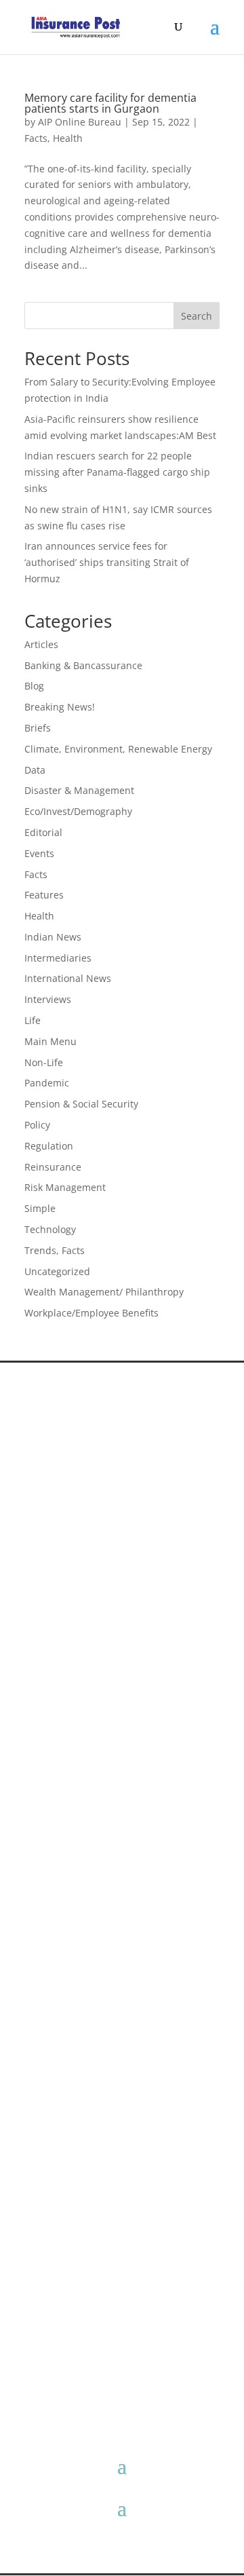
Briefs (38, 728)
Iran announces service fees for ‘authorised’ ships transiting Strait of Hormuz (107, 562)
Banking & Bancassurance (83, 665)
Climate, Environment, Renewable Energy (118, 749)
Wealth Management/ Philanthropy (104, 1292)
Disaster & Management (79, 790)
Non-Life (44, 1062)
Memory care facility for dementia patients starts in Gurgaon (110, 103)
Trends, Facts (55, 1250)
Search (197, 316)
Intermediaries (58, 958)
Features (44, 895)
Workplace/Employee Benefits (91, 1313)
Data (35, 770)
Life (33, 1020)
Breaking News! (60, 707)
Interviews (48, 999)
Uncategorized (57, 1271)
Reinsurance (53, 1167)
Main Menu (50, 1041)
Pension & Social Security (81, 1104)
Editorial (43, 832)
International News (68, 978)
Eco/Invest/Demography (78, 811)
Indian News (53, 937)
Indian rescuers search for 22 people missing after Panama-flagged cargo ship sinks (117, 472)
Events (39, 853)
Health (68, 138)
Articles (41, 644)
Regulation (49, 1146)
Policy (37, 1125)
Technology (50, 1229)
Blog (34, 686)
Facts (36, 138)
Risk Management (65, 1187)
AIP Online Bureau (80, 122)
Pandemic (47, 1083)
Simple (40, 1208)
